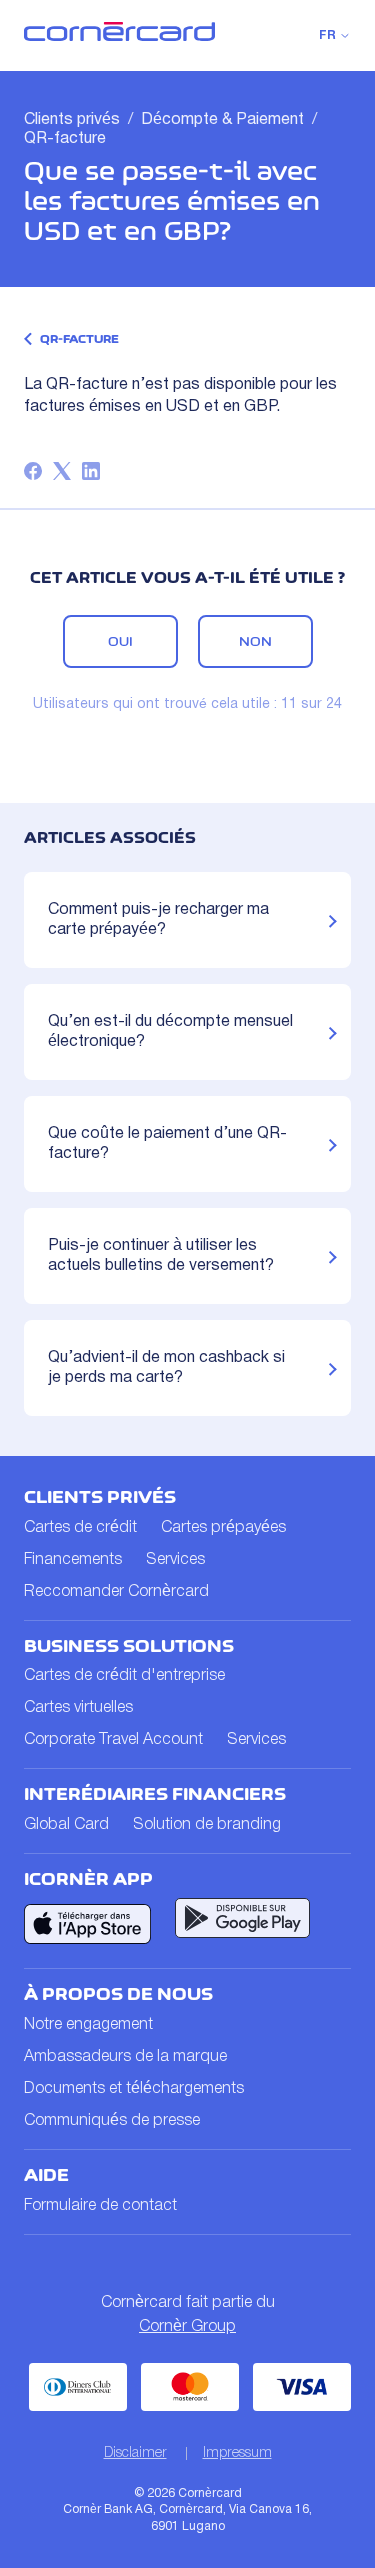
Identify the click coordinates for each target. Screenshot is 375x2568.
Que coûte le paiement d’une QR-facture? (167, 1144)
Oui (120, 641)
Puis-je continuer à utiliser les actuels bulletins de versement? (161, 1256)
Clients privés (72, 120)
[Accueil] (119, 37)
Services (175, 1560)
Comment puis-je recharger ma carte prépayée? (158, 920)
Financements (73, 1560)
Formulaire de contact (100, 2206)
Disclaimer (135, 2453)
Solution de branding (207, 1825)
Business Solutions (129, 1646)
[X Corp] (62, 471)
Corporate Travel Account (113, 1740)
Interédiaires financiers (155, 1794)
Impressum (237, 2453)
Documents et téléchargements (134, 2089)
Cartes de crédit (80, 1528)
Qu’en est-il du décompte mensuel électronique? (170, 1032)
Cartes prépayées (223, 1528)
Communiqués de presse (112, 2121)
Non (255, 641)
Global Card (66, 1825)
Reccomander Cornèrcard (116, 1592)
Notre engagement (88, 2025)
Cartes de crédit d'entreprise (124, 1676)
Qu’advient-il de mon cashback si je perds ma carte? (166, 1368)
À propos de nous (118, 1994)
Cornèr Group (187, 2327)
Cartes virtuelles (78, 1708)
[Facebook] (33, 471)
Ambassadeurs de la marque (125, 2057)
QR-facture (65, 139)
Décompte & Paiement (222, 120)
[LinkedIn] (91, 471)
